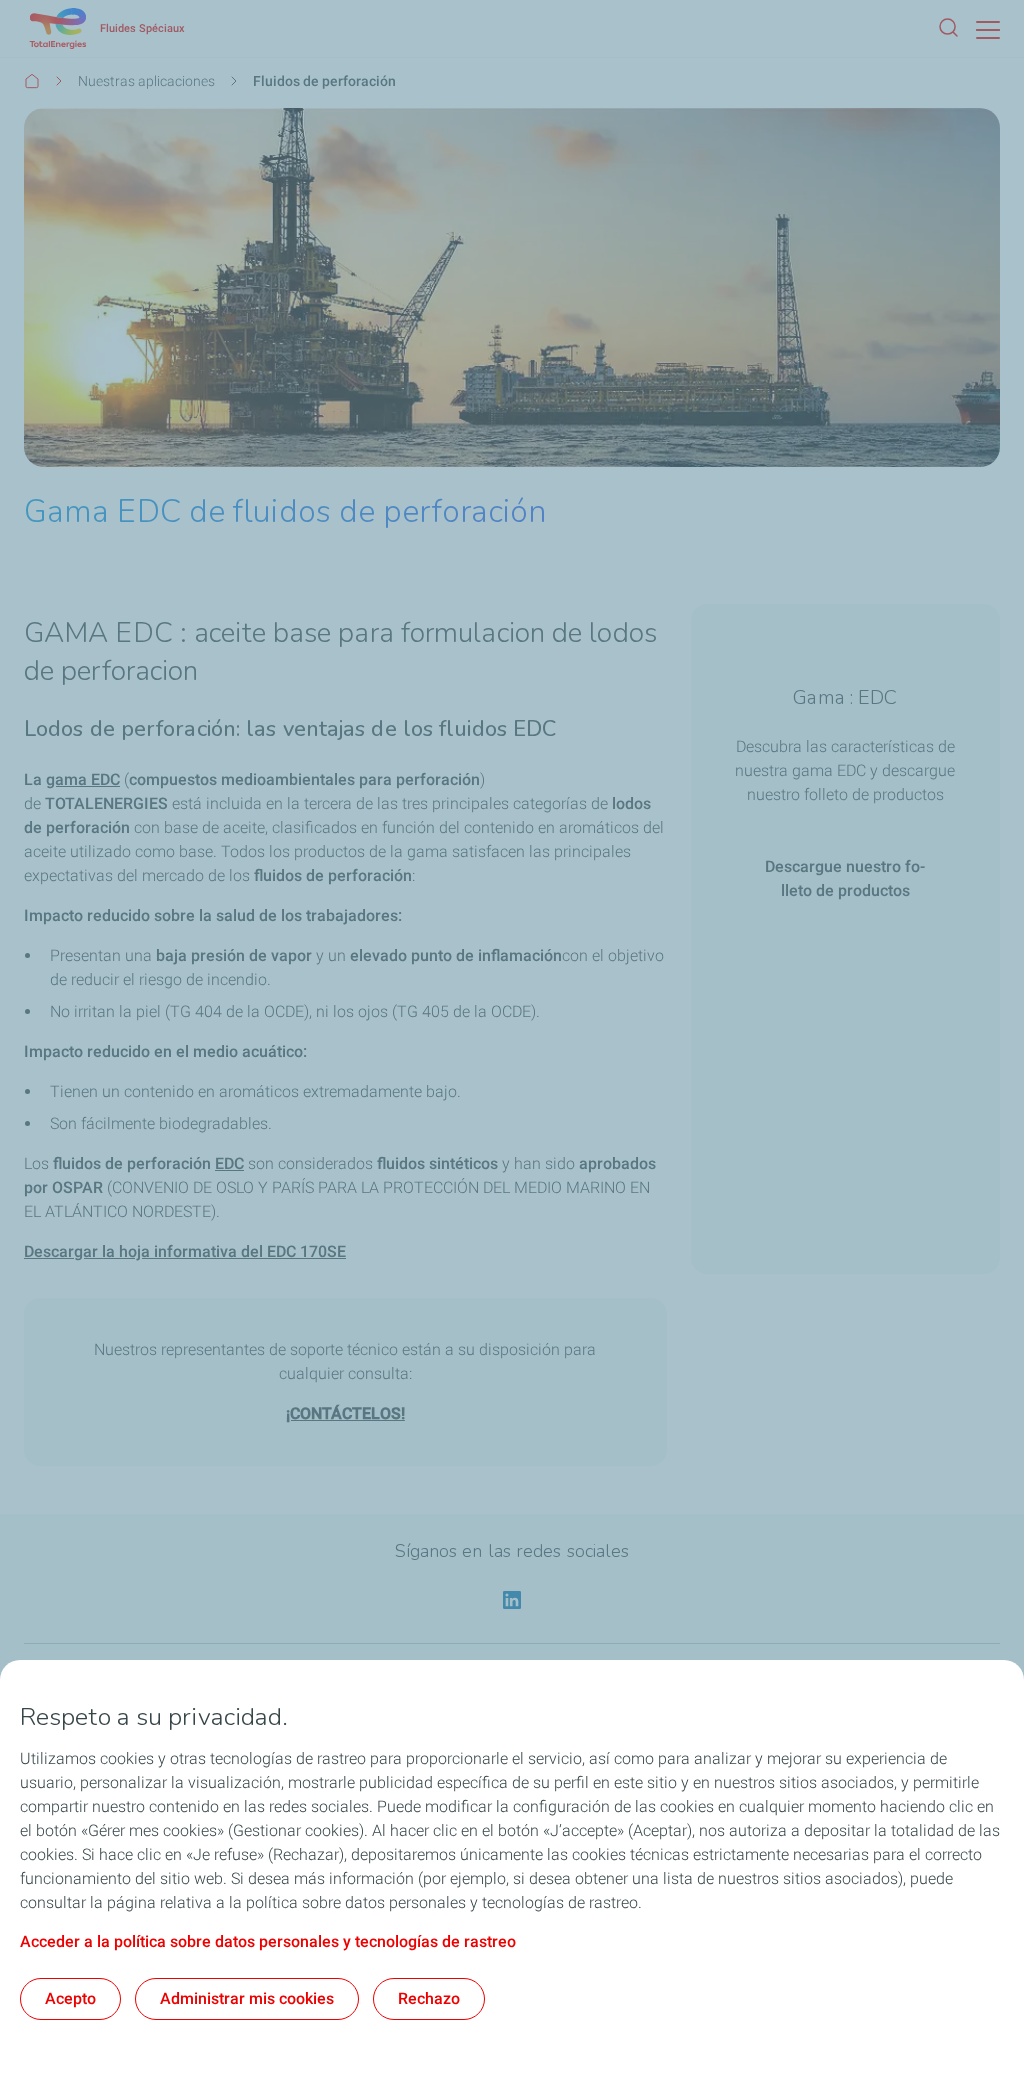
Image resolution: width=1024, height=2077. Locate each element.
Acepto (70, 1998)
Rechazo (429, 1998)
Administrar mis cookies (247, 1998)
